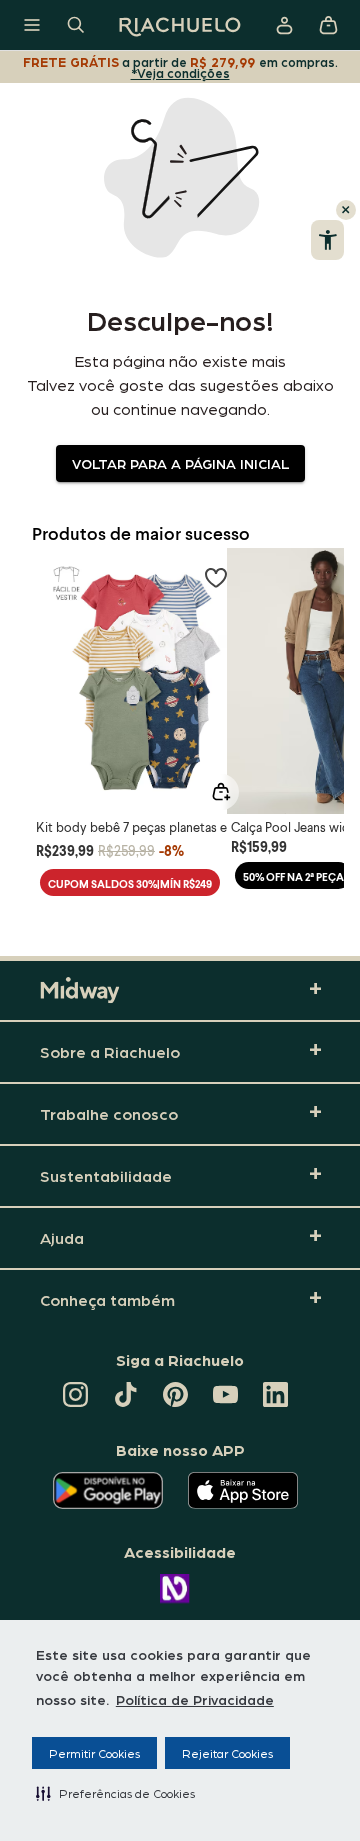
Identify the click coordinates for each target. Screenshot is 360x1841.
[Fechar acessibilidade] (346, 210)
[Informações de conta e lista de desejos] (284, 25)
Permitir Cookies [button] (94, 1753)
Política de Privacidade (195, 1699)
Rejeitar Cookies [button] (227, 1753)
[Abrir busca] (76, 25)
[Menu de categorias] (32, 25)
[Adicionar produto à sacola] (221, 792)
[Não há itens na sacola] (328, 25)
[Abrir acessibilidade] (327, 240)
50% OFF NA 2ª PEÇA (293, 876)
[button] (115, 1793)
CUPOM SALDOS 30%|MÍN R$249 (130, 883)
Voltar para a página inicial (180, 463)
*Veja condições (180, 72)
